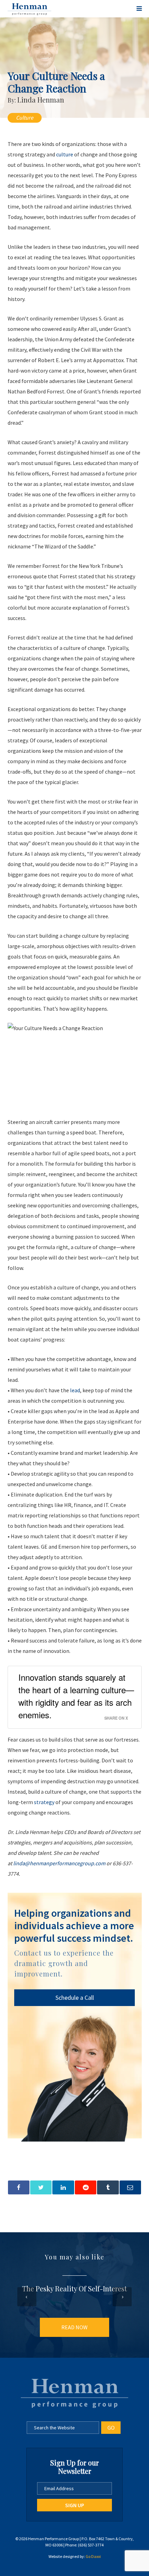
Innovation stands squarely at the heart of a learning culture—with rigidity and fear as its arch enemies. (76, 1696)
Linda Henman (41, 100)
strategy (44, 1802)
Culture (25, 117)
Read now (74, 2327)
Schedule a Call (75, 1998)
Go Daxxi (93, 2556)
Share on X (116, 1718)
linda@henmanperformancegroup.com (59, 1863)
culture (65, 154)
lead (75, 1390)
